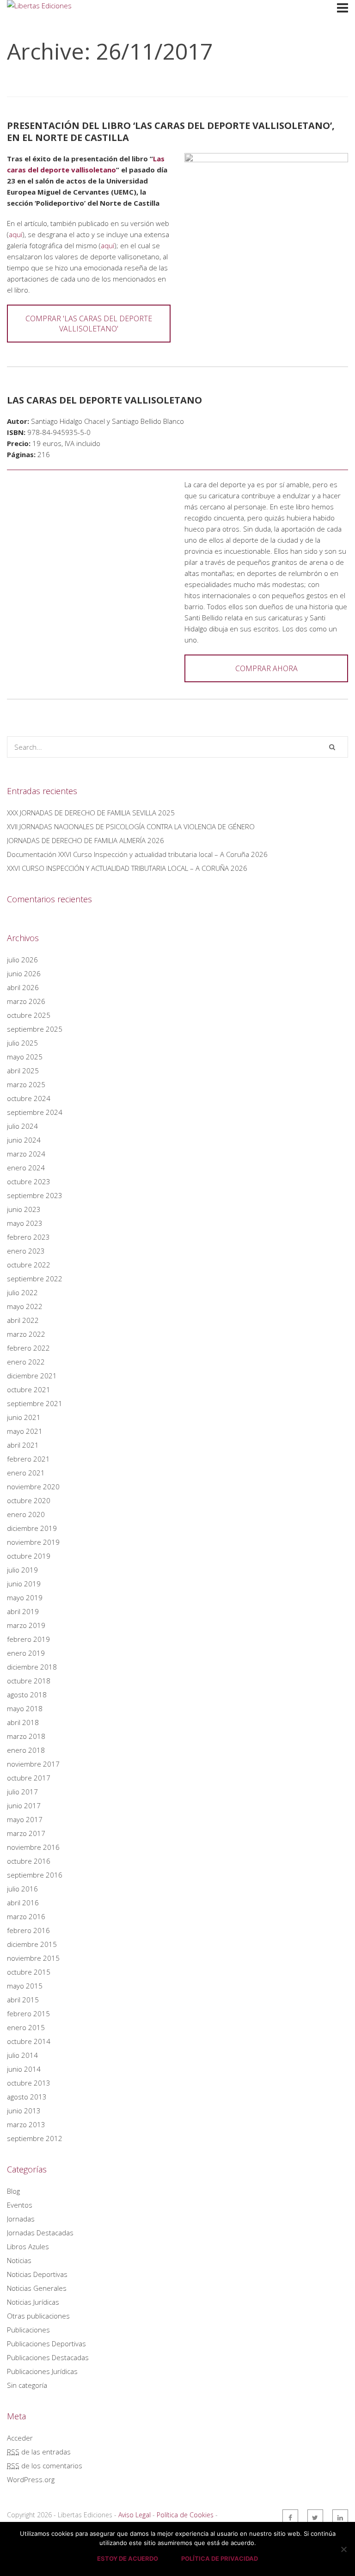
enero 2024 (26, 1168)
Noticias (19, 2260)
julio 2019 (22, 1570)
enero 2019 (26, 1653)
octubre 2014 (29, 2041)
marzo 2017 (26, 1833)
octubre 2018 (29, 1681)
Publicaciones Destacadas (48, 2357)
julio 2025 (22, 1043)
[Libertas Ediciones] (42, 31)
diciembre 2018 (32, 1667)
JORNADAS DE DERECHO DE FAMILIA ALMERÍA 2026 (86, 840)
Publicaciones (28, 2330)
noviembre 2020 (33, 1487)
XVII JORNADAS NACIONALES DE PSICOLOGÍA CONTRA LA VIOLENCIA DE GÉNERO (131, 826)
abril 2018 (23, 1722)
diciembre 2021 (32, 1376)
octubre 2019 (29, 1556)
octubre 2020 (29, 1500)
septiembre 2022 (35, 1279)
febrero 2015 (28, 2013)
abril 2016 (23, 1903)
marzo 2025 (26, 1084)
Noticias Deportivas (37, 2274)
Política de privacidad (220, 2558)
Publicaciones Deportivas (46, 2343)
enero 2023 (26, 1251)
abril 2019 (23, 1611)
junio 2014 (24, 2069)
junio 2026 (24, 973)
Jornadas (21, 2219)
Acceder (20, 2438)
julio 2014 (22, 2055)
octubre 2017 (29, 1778)
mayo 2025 (25, 1057)
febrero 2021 (28, 1459)
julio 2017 (22, 1792)
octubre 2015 (29, 1972)
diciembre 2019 (32, 1528)
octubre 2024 (29, 1098)
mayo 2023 (25, 1223)
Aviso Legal (135, 2515)
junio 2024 (24, 1140)
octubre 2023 (29, 1181)
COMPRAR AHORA (266, 668)
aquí (15, 234)
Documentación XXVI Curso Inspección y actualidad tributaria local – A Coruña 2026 (137, 854)
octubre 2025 (29, 1015)
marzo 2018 (26, 1736)
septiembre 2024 (35, 1112)
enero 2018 (26, 1750)
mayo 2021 (25, 1431)
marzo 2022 (26, 1334)
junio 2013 (24, 2111)
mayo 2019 (25, 1597)
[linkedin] (340, 2517)
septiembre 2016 (35, 1875)
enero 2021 (26, 1473)
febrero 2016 (28, 1930)
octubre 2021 (29, 1389)
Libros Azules (28, 2246)
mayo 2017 (25, 1819)
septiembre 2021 (35, 1403)
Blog (13, 2191)
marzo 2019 (26, 1625)
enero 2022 (26, 1362)
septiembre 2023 (35, 1195)
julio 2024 (22, 1126)
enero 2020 (26, 1514)
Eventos (20, 2205)
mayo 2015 (25, 1986)
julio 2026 (22, 960)
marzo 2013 (26, 2124)
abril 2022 (23, 1320)
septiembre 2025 (35, 1029)
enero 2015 (26, 2027)
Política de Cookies (185, 2515)
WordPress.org (31, 2479)
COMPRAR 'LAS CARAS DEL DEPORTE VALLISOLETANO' (89, 324)
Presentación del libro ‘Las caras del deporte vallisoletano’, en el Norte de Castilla (171, 132)
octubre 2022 (29, 1265)
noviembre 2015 (33, 1958)
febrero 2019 (28, 1639)
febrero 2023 (28, 1237)
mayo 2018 (25, 1708)
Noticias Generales (37, 2288)
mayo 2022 (25, 1306)
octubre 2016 (29, 1861)
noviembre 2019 (33, 1542)
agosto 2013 (27, 2097)
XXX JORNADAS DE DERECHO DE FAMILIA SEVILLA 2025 (91, 813)
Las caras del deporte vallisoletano (104, 400)
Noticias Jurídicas (33, 2302)
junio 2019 (24, 1584)
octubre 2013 (29, 2083)
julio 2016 (22, 1889)
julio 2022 (22, 1292)
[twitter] (315, 2517)
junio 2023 (24, 1209)
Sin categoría (27, 2385)
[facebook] (290, 2517)
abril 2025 (23, 1071)
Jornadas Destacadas (40, 2233)
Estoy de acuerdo (128, 2558)
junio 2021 (24, 1417)
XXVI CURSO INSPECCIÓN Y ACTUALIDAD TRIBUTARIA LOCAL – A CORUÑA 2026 (127, 868)
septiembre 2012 (35, 2138)
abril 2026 (23, 987)
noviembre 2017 (33, 1764)
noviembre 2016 (33, 1847)
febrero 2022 (28, 1348)
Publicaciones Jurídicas (42, 2371)
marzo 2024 (26, 1154)
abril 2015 (23, 2000)
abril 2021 (23, 1445)
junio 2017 (24, 1805)
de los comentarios (45, 2466)
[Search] (332, 747)
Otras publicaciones (38, 2316)
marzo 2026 (26, 1001)
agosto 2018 (27, 1695)
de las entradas (39, 2452)
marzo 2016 (26, 1916)
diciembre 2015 (32, 1944)
